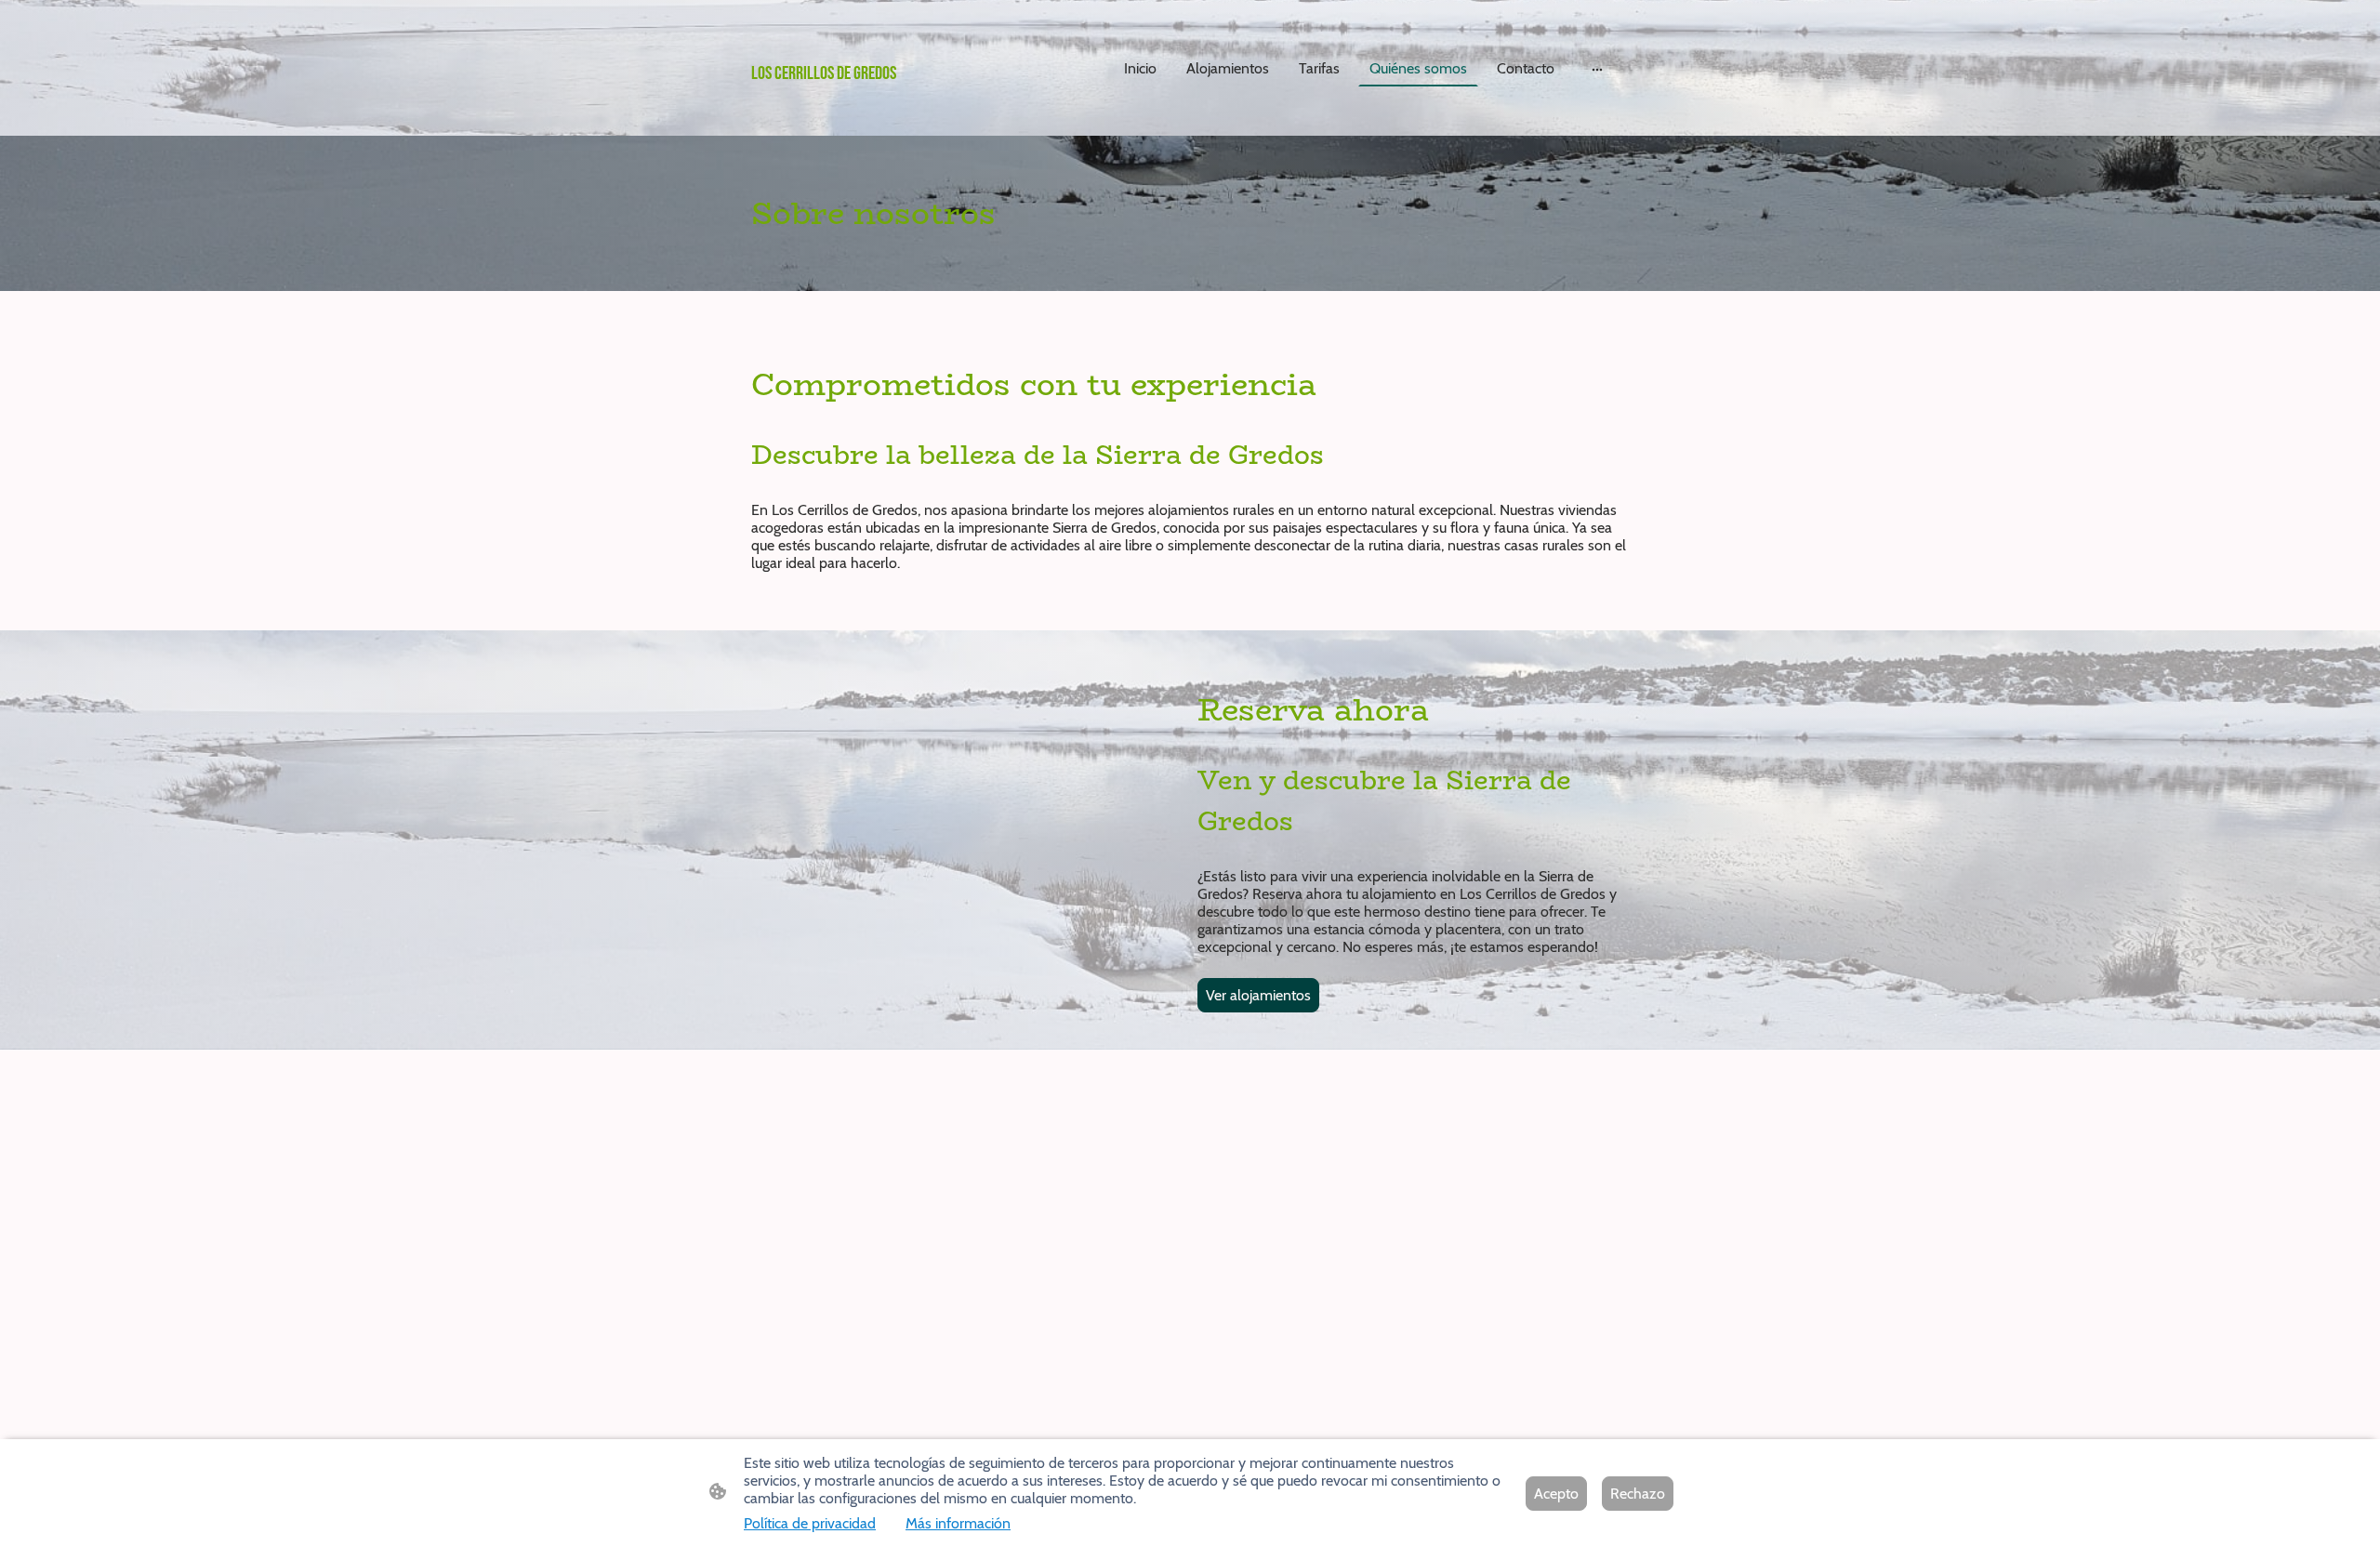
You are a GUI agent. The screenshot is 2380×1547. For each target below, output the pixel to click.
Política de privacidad (810, 1523)
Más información (958, 1523)
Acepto (1556, 1494)
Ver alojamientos (1258, 995)
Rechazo (1638, 1494)
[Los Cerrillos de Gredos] (892, 112)
